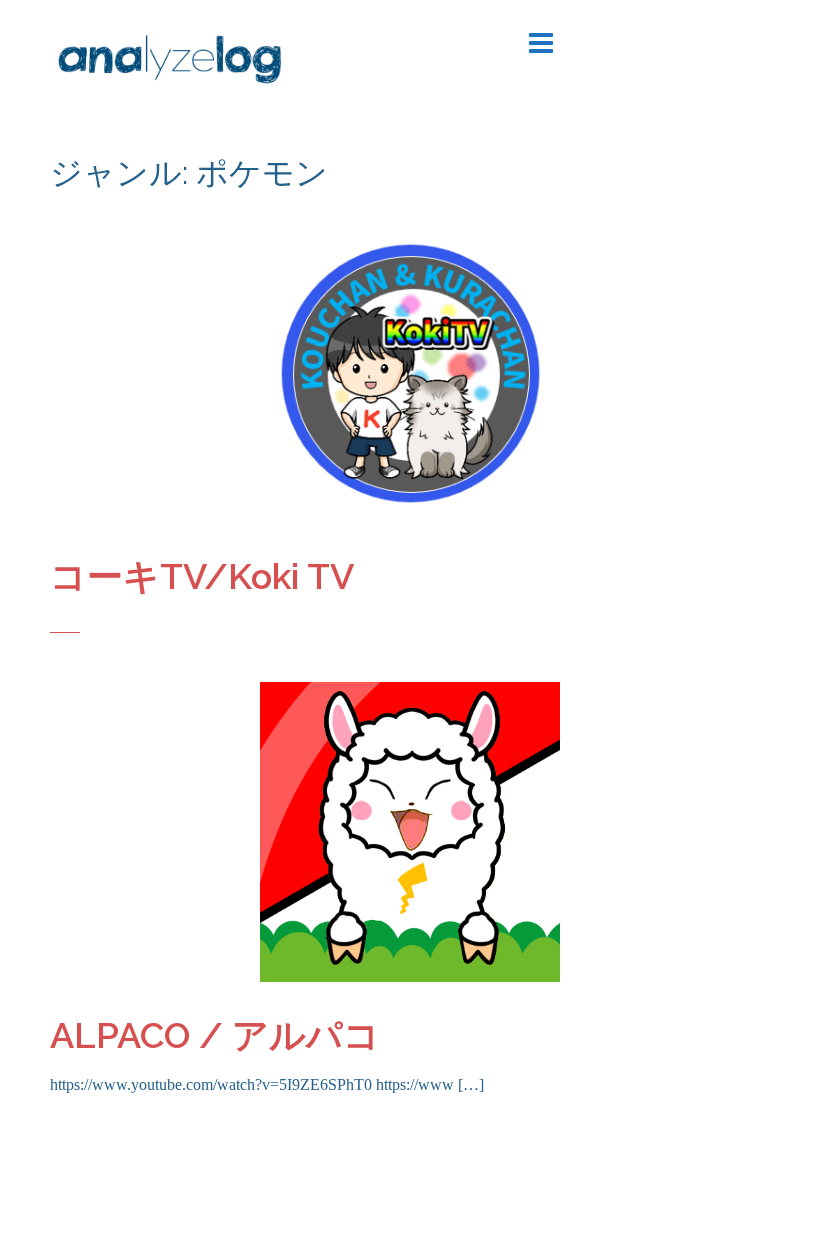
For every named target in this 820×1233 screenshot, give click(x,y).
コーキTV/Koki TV (202, 576)
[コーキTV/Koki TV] (410, 371)
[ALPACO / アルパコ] (410, 830)
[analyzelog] (170, 63)
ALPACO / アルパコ (215, 1035)
